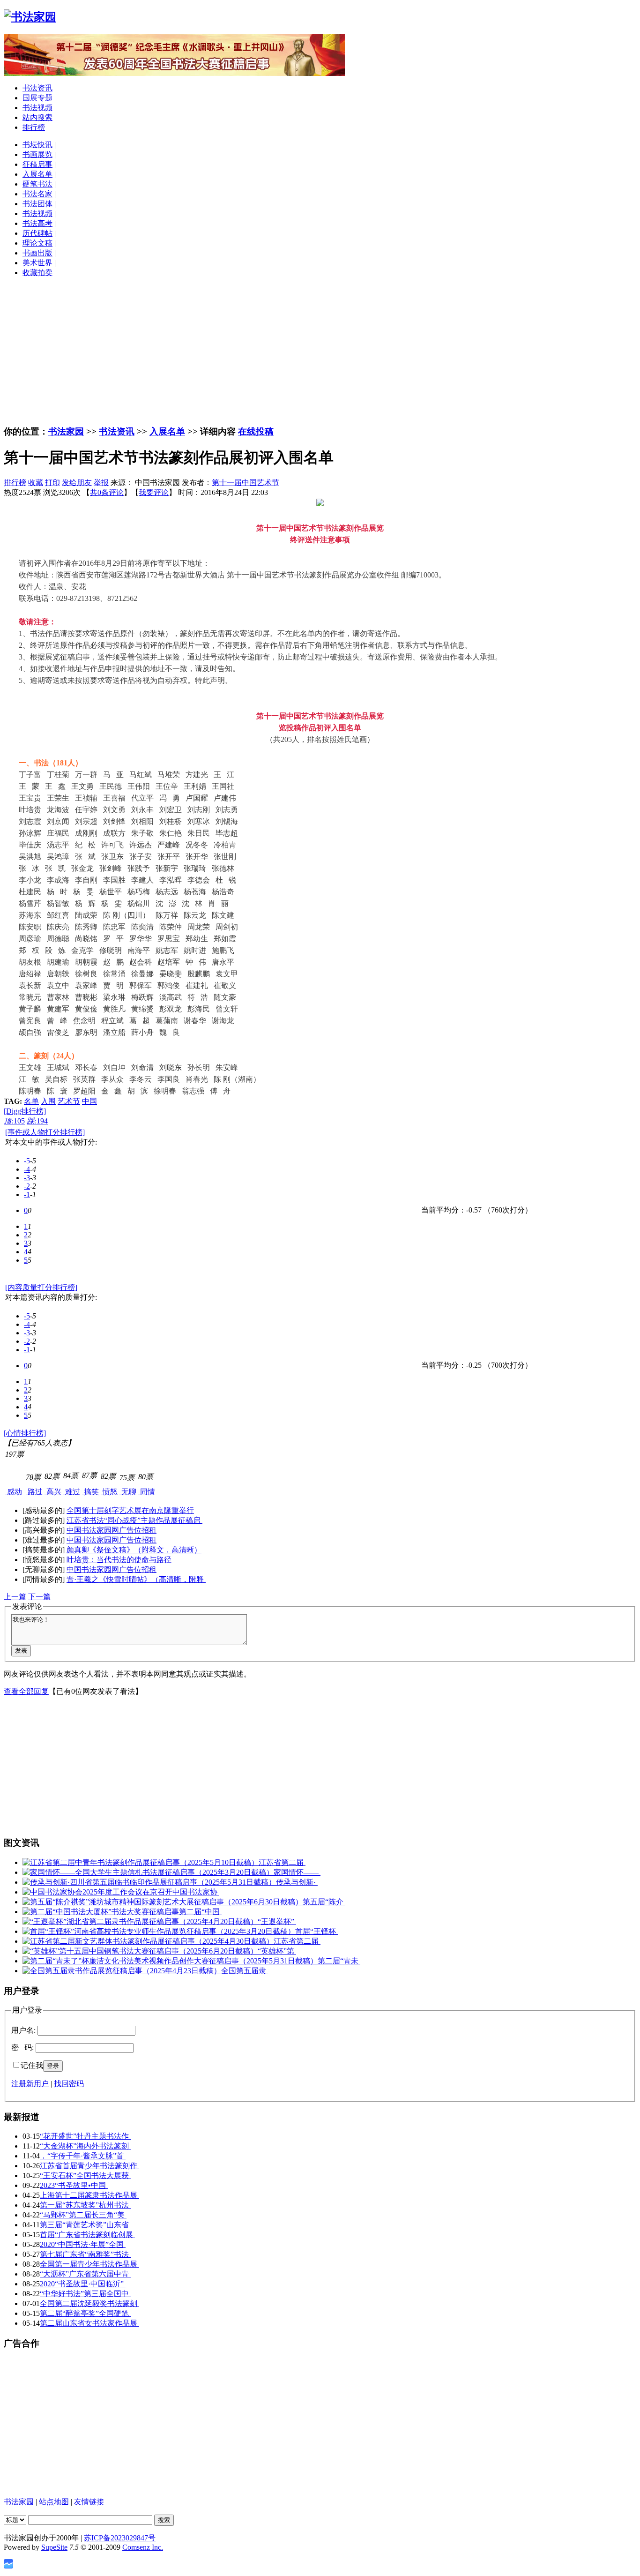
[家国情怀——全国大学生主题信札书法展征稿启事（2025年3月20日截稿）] (148, 1872)
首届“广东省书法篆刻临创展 (87, 2235)
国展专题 (37, 98)
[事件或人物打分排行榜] (45, 1132)
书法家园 (66, 431)
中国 (89, 1101)
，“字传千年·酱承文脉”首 (83, 2156)
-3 (27, 1178)
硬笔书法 (37, 184)
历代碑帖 (37, 233)
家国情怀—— (297, 1872)
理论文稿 (37, 243)
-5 (27, 1161)
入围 (48, 1101)
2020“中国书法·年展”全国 (83, 2244)
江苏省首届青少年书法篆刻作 (89, 2166)
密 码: (22, 2048)
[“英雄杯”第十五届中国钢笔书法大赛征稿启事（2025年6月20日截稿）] (140, 1951)
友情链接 (89, 2502)
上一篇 (15, 1597)
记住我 (32, 2065)
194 (37, 1121)
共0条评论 (107, 492)
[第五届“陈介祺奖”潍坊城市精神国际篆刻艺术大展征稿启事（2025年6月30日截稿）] (163, 1902)
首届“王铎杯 (316, 1931)
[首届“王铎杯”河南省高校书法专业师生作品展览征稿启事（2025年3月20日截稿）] (159, 1931)
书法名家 (37, 194)
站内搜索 (37, 117)
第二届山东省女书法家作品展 (89, 2323)
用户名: (23, 2030)
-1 (27, 1194)
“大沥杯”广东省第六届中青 (85, 2274)
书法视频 (37, 108)
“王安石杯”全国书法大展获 (85, 2175)
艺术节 (69, 1101)
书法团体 (37, 204)
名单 (31, 1101)
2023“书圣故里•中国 (74, 2185)
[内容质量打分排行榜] (41, 1287)
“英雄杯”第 (277, 1951)
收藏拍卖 (37, 273)
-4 (27, 1169)
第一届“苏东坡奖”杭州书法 (85, 2205)
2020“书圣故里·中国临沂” (83, 2284)
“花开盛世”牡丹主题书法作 (85, 2136)
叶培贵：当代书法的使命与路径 (119, 1560)
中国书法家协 (196, 1892)
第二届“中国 (200, 1912)
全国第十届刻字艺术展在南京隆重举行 (130, 1510)
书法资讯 (37, 88)
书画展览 (37, 154)
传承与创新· (297, 1882)
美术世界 (37, 263)
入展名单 (37, 174)
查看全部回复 (26, 1691)
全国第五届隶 (245, 1971)
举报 (101, 483)
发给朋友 (77, 483)
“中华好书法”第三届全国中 (85, 2294)
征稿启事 (37, 164)
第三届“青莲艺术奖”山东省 (85, 2225)
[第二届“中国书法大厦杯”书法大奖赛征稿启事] (101, 1912)
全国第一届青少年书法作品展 (89, 2264)
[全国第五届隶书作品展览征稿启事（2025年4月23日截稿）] (122, 1971)
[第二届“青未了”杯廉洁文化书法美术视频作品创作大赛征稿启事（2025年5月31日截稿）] (170, 1961)
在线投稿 (256, 431)
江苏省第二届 (282, 1862)
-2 (27, 1186)
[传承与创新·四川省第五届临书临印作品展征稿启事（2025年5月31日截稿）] (149, 1882)
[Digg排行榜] (25, 1111)
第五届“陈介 (324, 1902)
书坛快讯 (37, 145)
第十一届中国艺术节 (246, 483)
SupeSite (54, 2547)
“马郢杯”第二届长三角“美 (83, 2215)
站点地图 (54, 2502)
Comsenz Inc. (143, 2547)
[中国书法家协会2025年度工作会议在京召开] (97, 1892)
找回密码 (69, 2084)
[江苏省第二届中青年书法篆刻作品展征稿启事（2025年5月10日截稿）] (141, 1862)
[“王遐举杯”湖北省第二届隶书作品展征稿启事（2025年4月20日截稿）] (140, 1921)
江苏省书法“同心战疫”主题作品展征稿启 (134, 1520)
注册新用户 (30, 2084)
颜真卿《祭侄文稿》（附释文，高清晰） (134, 1550)
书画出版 (37, 253)
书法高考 (37, 223)
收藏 (36, 483)
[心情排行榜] (25, 1433)
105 (14, 1121)
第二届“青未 (339, 1961)
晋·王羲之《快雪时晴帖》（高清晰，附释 (136, 1579)
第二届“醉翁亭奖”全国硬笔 (85, 2313)
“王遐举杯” (277, 1921)
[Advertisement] (320, 351)
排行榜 (34, 127)
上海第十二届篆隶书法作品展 (89, 2195)
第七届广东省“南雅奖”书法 (85, 2254)
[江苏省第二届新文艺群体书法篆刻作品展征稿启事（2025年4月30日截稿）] (148, 1941)
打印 (52, 483)
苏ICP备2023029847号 (120, 2538)
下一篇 (39, 1597)
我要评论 (154, 492)
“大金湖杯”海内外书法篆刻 (85, 2146)
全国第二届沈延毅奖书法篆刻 (89, 2303)
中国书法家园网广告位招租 (112, 1530)
